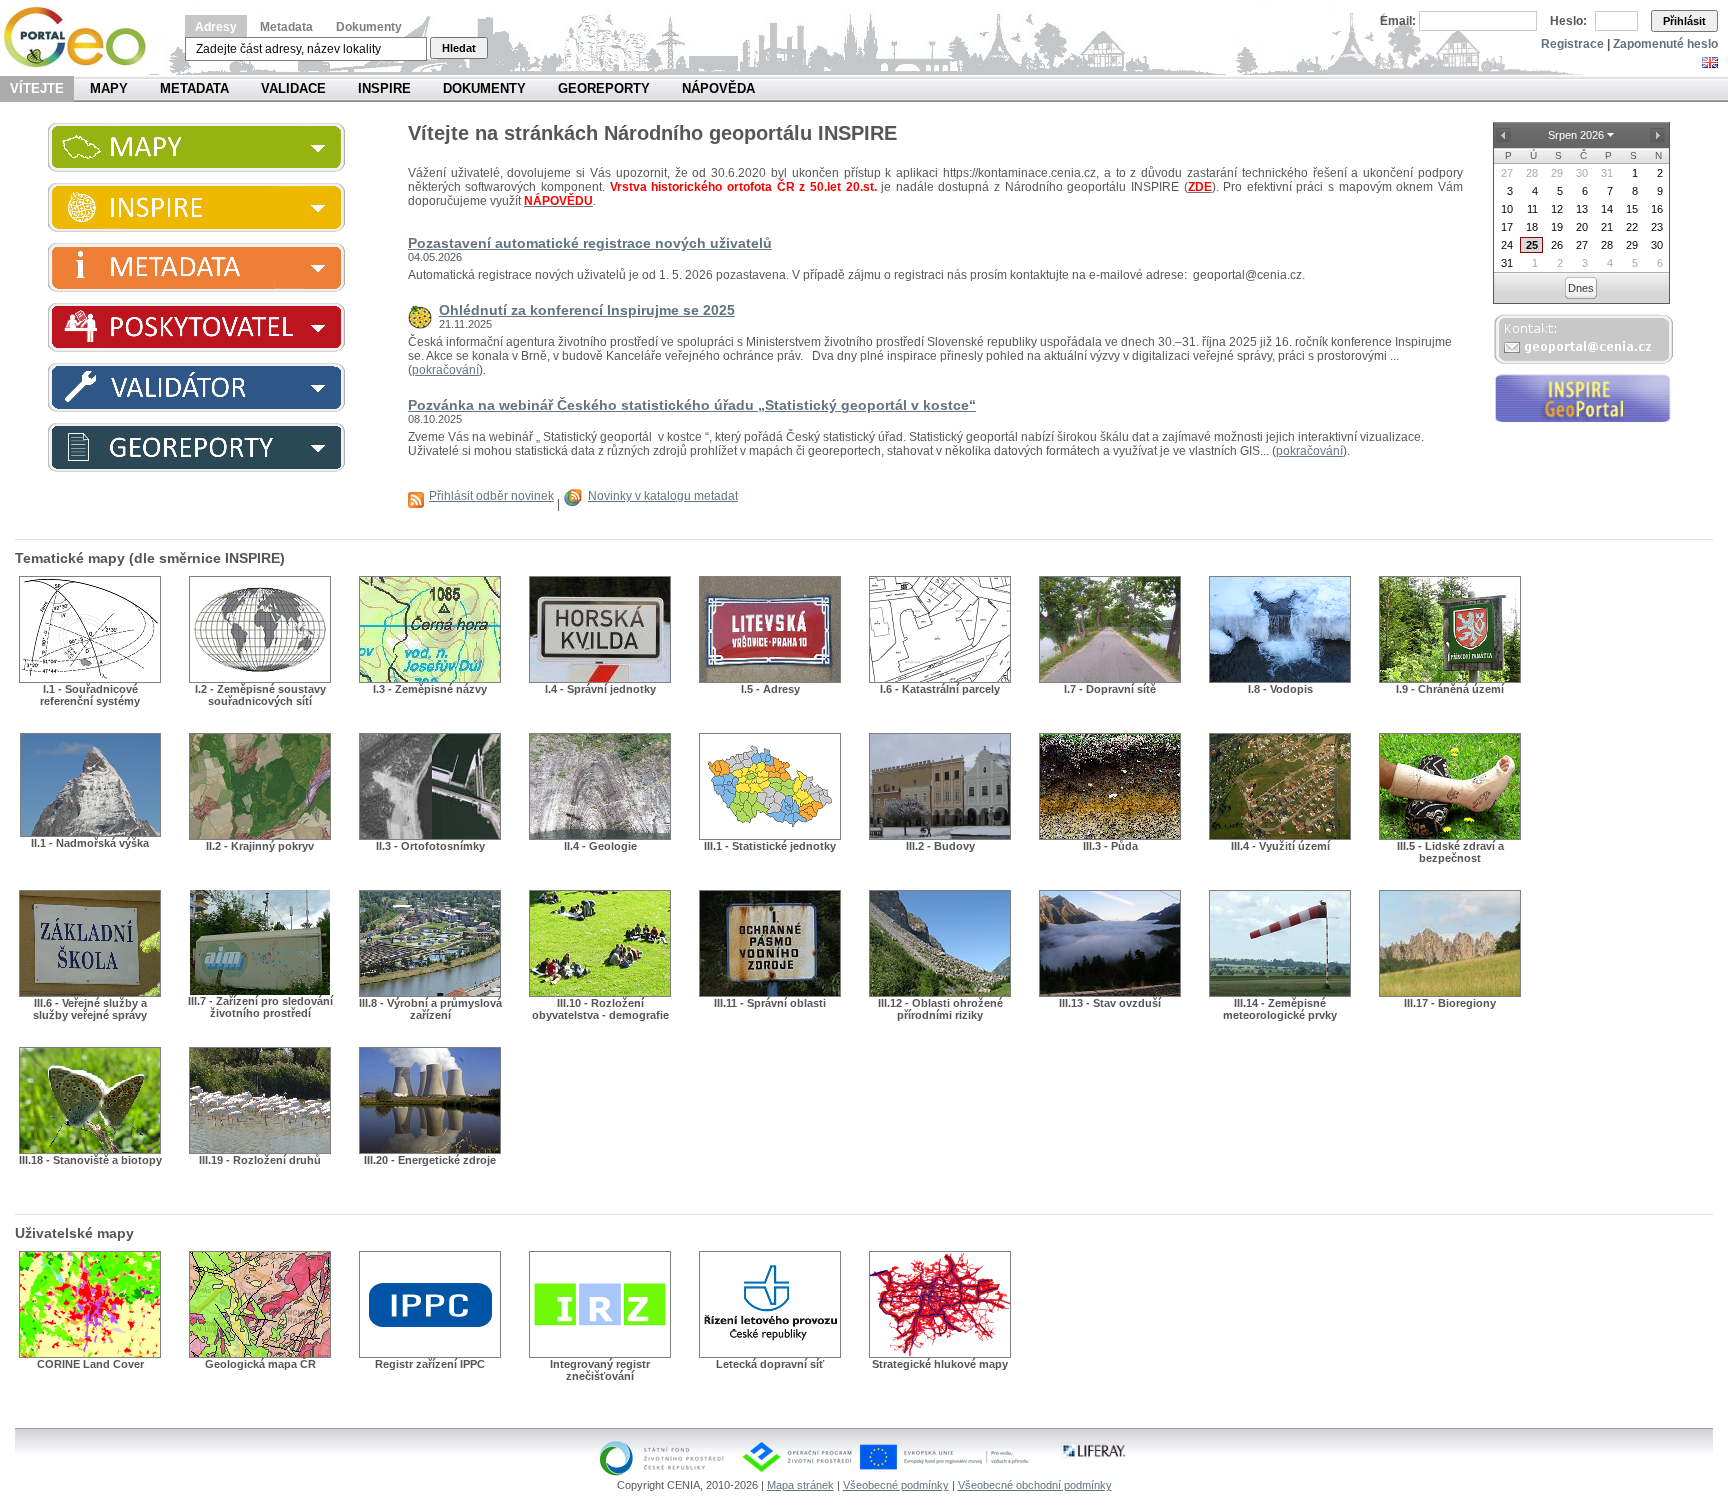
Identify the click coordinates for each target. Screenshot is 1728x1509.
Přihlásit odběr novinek (491, 496)
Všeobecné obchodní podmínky (1035, 1485)
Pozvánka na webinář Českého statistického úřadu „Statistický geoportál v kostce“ (692, 405)
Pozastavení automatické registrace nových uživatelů (590, 243)
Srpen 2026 (1576, 135)
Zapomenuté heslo (1665, 44)
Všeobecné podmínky (896, 1485)
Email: (1398, 21)
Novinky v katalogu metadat (663, 496)
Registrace (1572, 44)
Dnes (1581, 288)
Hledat (459, 48)
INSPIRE (384, 88)
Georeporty (604, 88)
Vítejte (37, 88)
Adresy (216, 27)
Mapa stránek (800, 1485)
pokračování (445, 370)
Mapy (109, 88)
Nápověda (718, 88)
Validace (293, 88)
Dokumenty (369, 27)
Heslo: (1568, 21)
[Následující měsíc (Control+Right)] (1658, 135)
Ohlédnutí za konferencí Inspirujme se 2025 (587, 310)
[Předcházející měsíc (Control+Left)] (1504, 135)
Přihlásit (1684, 21)
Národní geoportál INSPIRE (82, 37)
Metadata (286, 27)
